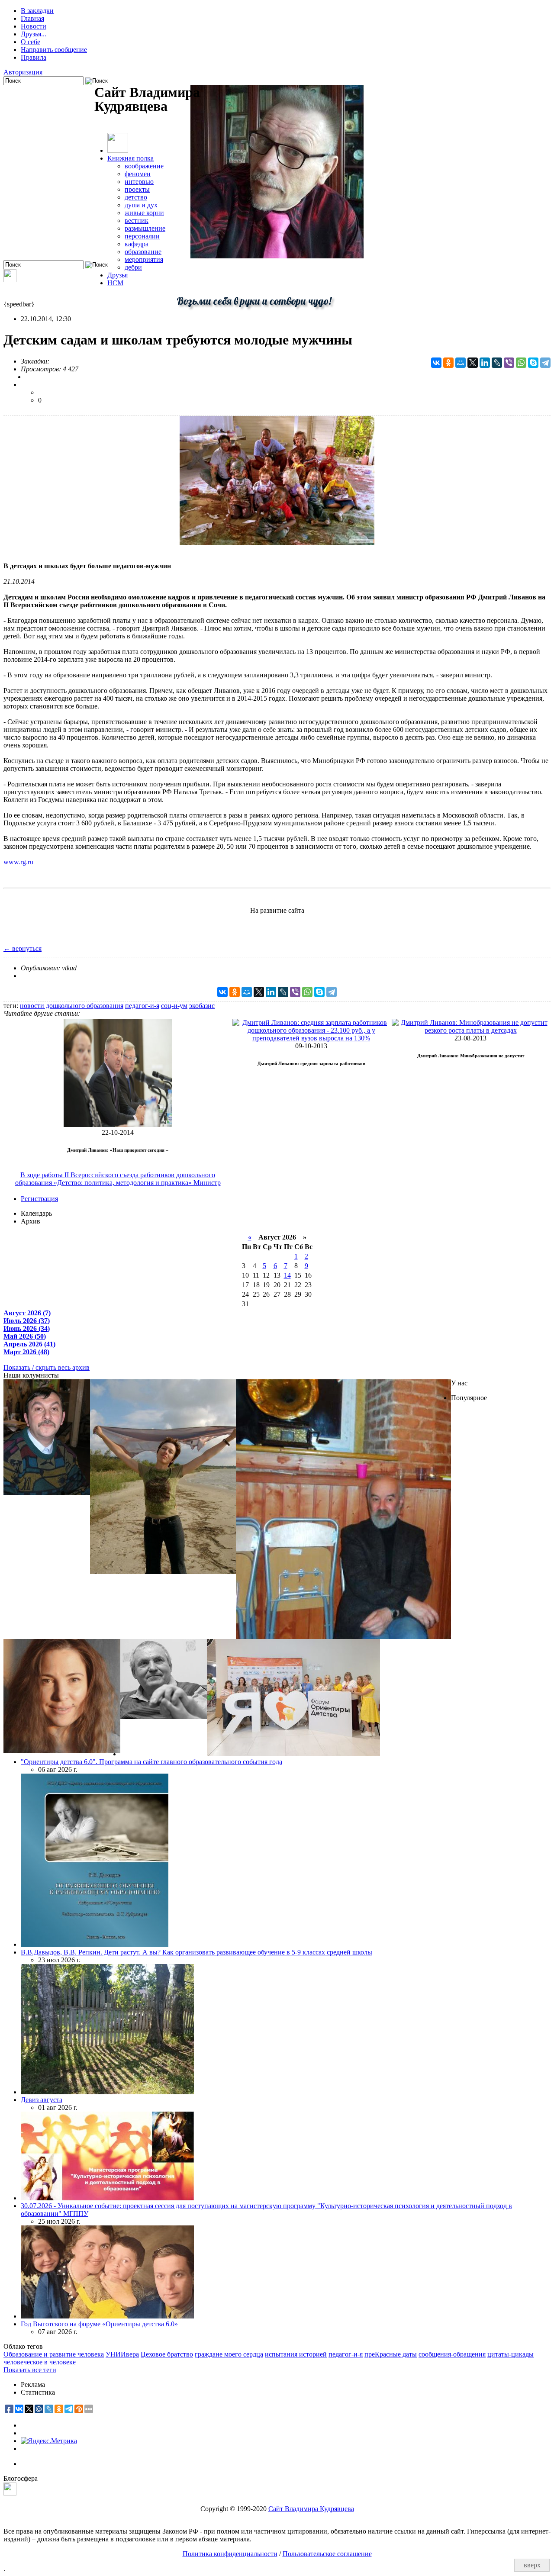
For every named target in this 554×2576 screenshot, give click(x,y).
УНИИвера (122, 2354)
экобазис (202, 1006)
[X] (473, 363)
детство (136, 197)
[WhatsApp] (521, 363)
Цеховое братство (167, 2354)
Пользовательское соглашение (327, 2554)
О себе (31, 42)
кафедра (137, 244)
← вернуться (23, 948)
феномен (138, 174)
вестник (137, 221)
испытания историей (296, 2354)
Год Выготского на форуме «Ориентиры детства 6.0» (99, 2324)
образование (143, 252)
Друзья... (34, 34)
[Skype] (533, 363)
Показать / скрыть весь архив (47, 1367)
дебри (133, 267)
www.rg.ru (18, 862)
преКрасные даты (391, 2354)
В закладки (37, 11)
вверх (532, 2565)
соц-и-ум (174, 1006)
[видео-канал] (10, 280)
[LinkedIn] (485, 363)
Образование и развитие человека (54, 2354)
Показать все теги (30, 2370)
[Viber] (509, 363)
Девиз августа (42, 2100)
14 (287, 1275)
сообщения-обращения (452, 2354)
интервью (139, 182)
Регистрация (39, 1199)
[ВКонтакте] (436, 363)
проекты (137, 189)
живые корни (144, 213)
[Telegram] (545, 363)
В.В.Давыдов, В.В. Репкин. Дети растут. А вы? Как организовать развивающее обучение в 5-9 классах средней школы (196, 1952)
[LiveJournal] (497, 363)
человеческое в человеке (40, 2362)
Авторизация (23, 72)
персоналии (142, 236)
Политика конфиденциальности (230, 2554)
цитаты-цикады (511, 2354)
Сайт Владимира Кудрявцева (311, 2509)
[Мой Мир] (461, 363)
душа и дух (141, 205)
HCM (115, 283)
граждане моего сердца (229, 2354)
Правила (34, 57)
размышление (145, 228)
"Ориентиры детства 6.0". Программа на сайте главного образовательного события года (151, 1762)
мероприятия (144, 259)
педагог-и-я (142, 1006)
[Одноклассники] (448, 363)
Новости (34, 26)
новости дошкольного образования (72, 1006)
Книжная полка (130, 158)
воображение (144, 166)
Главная (32, 18)
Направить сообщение (54, 50)
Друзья (118, 275)
